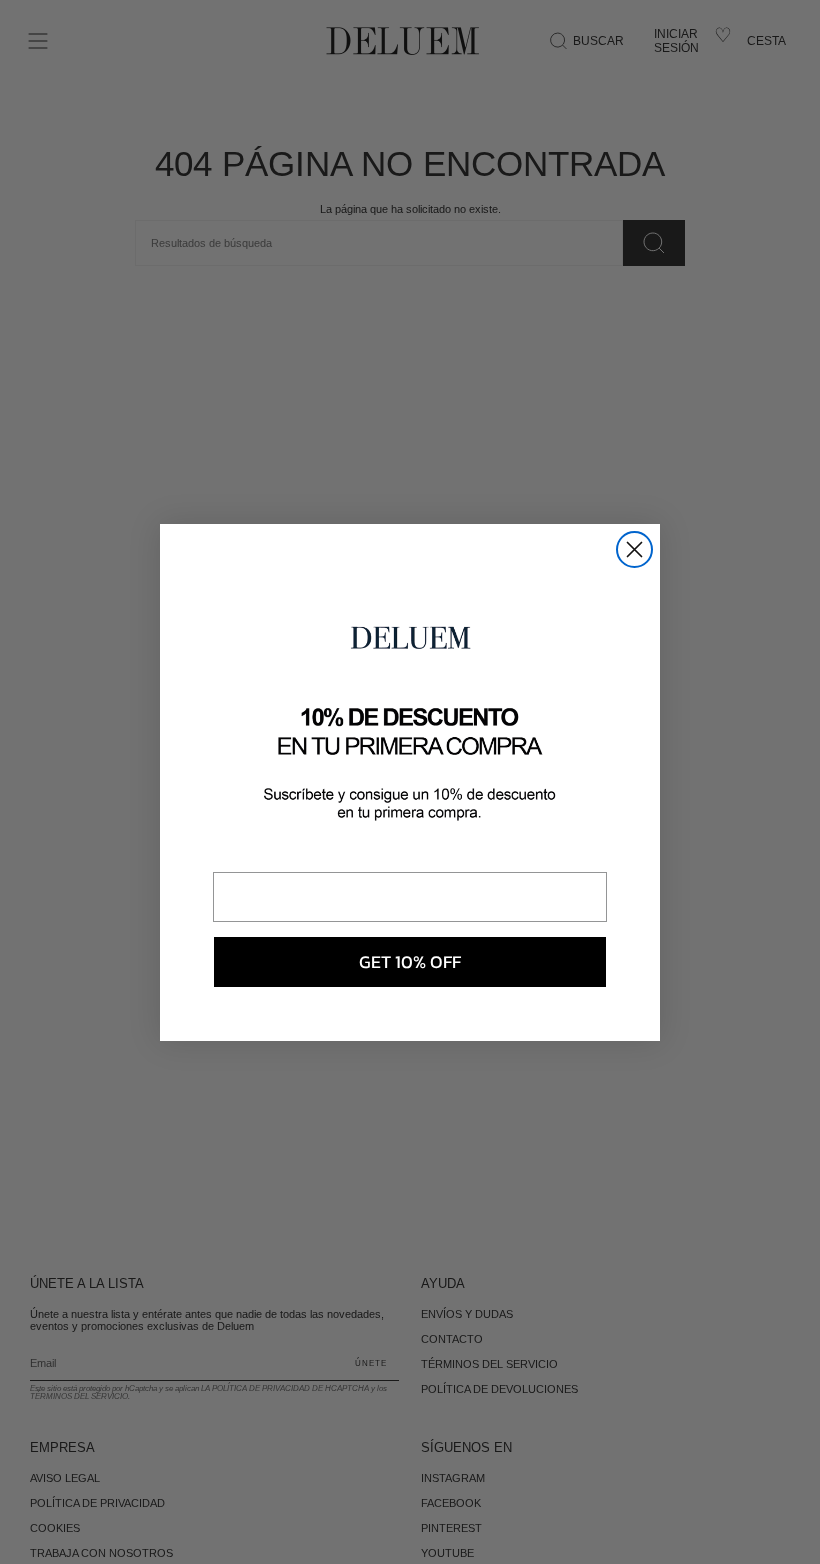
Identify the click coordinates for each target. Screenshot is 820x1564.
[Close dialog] (634, 549)
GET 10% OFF (410, 961)
